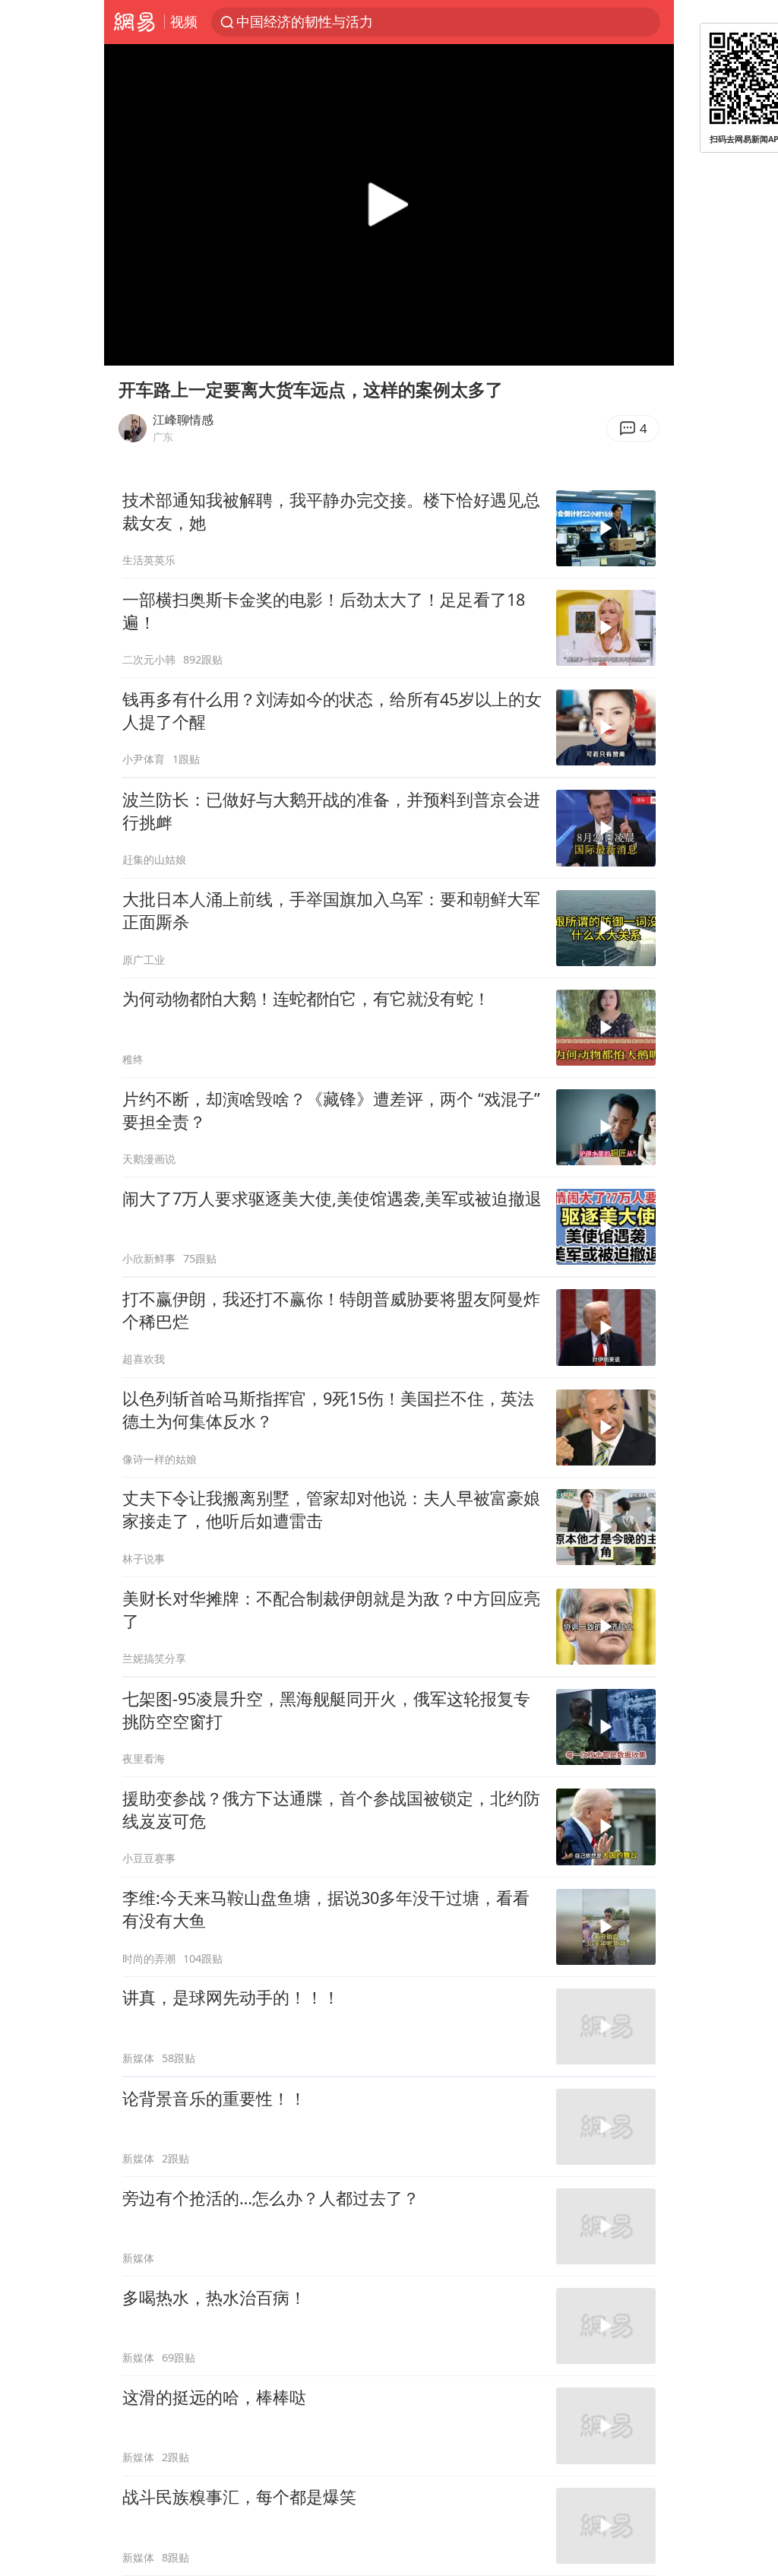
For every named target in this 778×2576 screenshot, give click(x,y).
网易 (134, 22)
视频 (184, 21)
